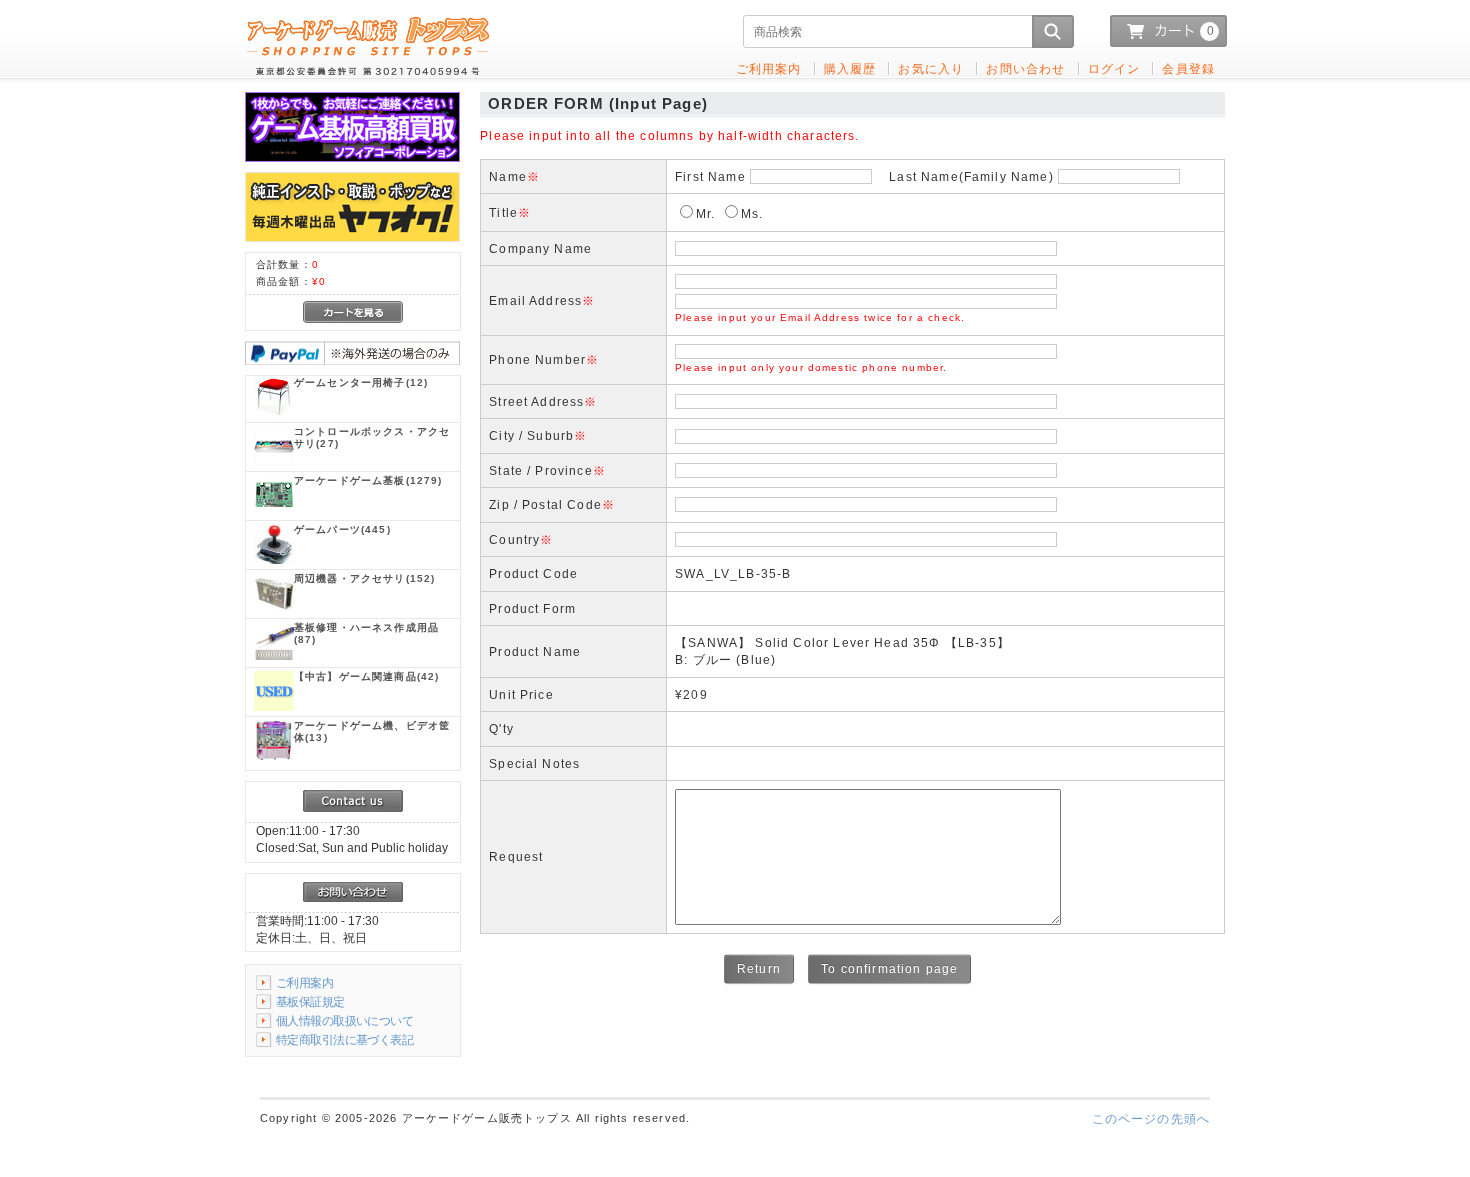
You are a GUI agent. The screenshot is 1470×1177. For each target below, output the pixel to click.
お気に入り (931, 68)
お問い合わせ (1025, 68)
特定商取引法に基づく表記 (344, 1039)
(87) (366, 633)
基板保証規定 (310, 1001)
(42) (366, 676)
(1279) (368, 480)
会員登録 (1188, 68)
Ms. (752, 213)
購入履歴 (850, 68)
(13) (372, 731)
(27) (372, 437)
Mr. (705, 213)
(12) (361, 382)
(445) (342, 529)
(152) (364, 578)
